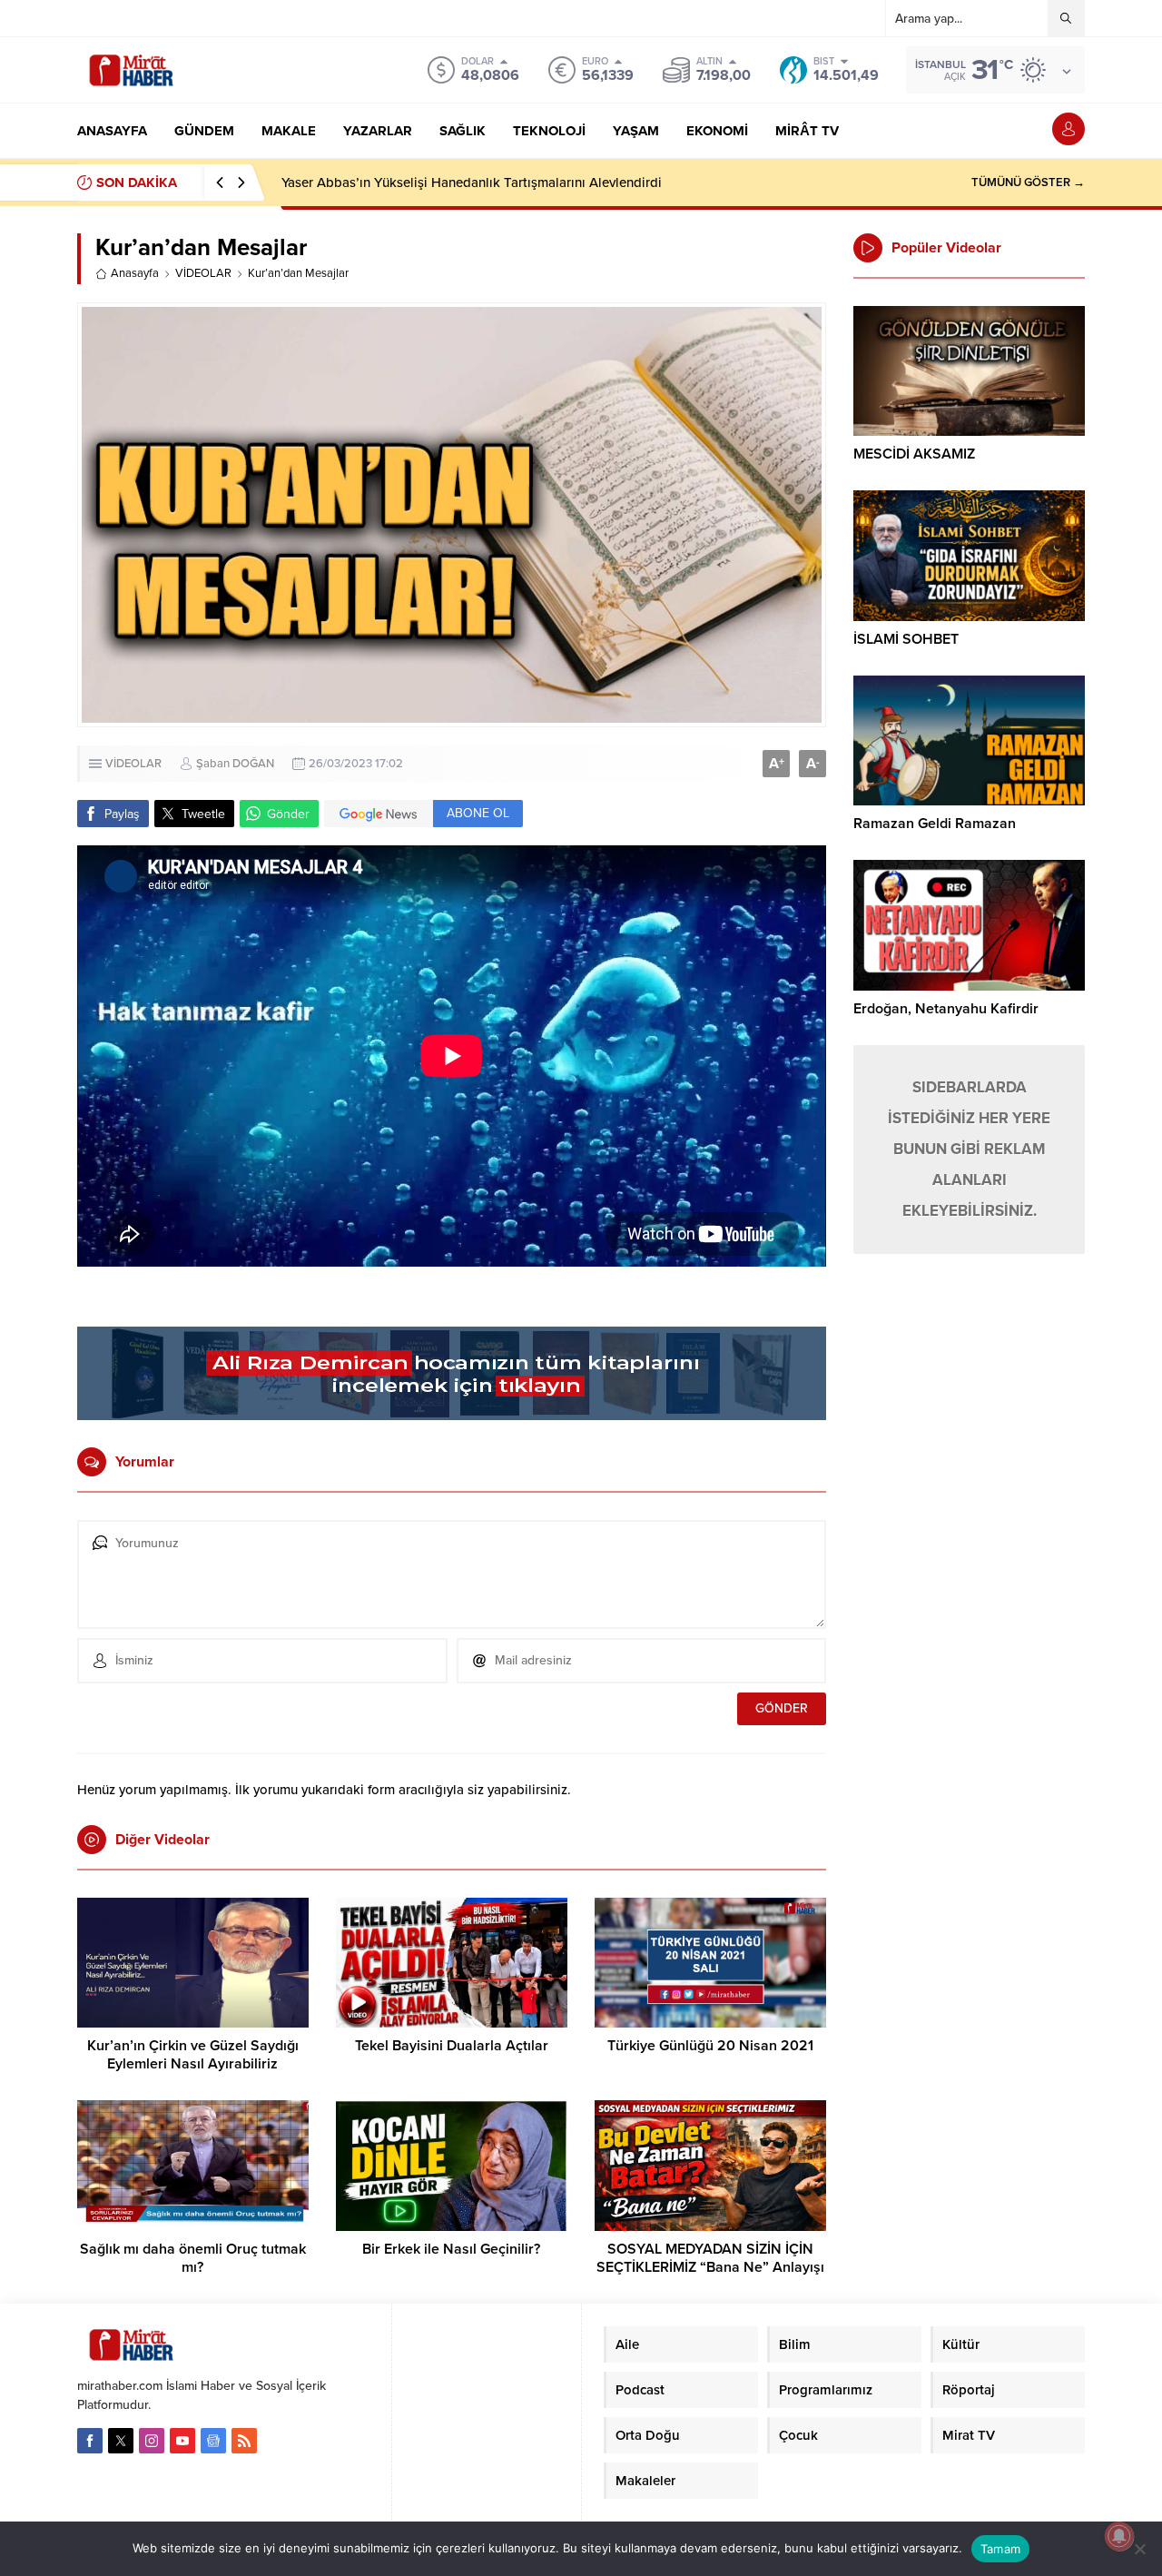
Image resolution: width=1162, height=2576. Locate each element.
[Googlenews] (213, 2441)
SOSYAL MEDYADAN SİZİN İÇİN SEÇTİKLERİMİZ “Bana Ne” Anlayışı (710, 2258)
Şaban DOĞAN (235, 764)
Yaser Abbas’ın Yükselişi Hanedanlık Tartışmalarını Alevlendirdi (472, 183)
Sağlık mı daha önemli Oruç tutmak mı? (193, 2258)
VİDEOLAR (203, 273)
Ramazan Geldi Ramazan (935, 824)
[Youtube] (182, 2441)
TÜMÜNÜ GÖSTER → (1028, 183)
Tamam (1000, 2549)
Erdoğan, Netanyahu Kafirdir (946, 1009)
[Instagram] (152, 2441)
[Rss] (244, 2441)
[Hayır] (1139, 2549)
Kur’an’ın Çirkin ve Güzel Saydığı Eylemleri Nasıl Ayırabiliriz (193, 2055)
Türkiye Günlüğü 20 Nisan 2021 (710, 2046)
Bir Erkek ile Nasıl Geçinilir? (451, 2249)
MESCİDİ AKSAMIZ (914, 454)
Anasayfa (135, 273)
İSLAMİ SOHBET (906, 639)
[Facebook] (90, 2441)
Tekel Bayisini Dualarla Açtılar (452, 2046)
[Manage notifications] (1119, 2536)
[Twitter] (121, 2441)
